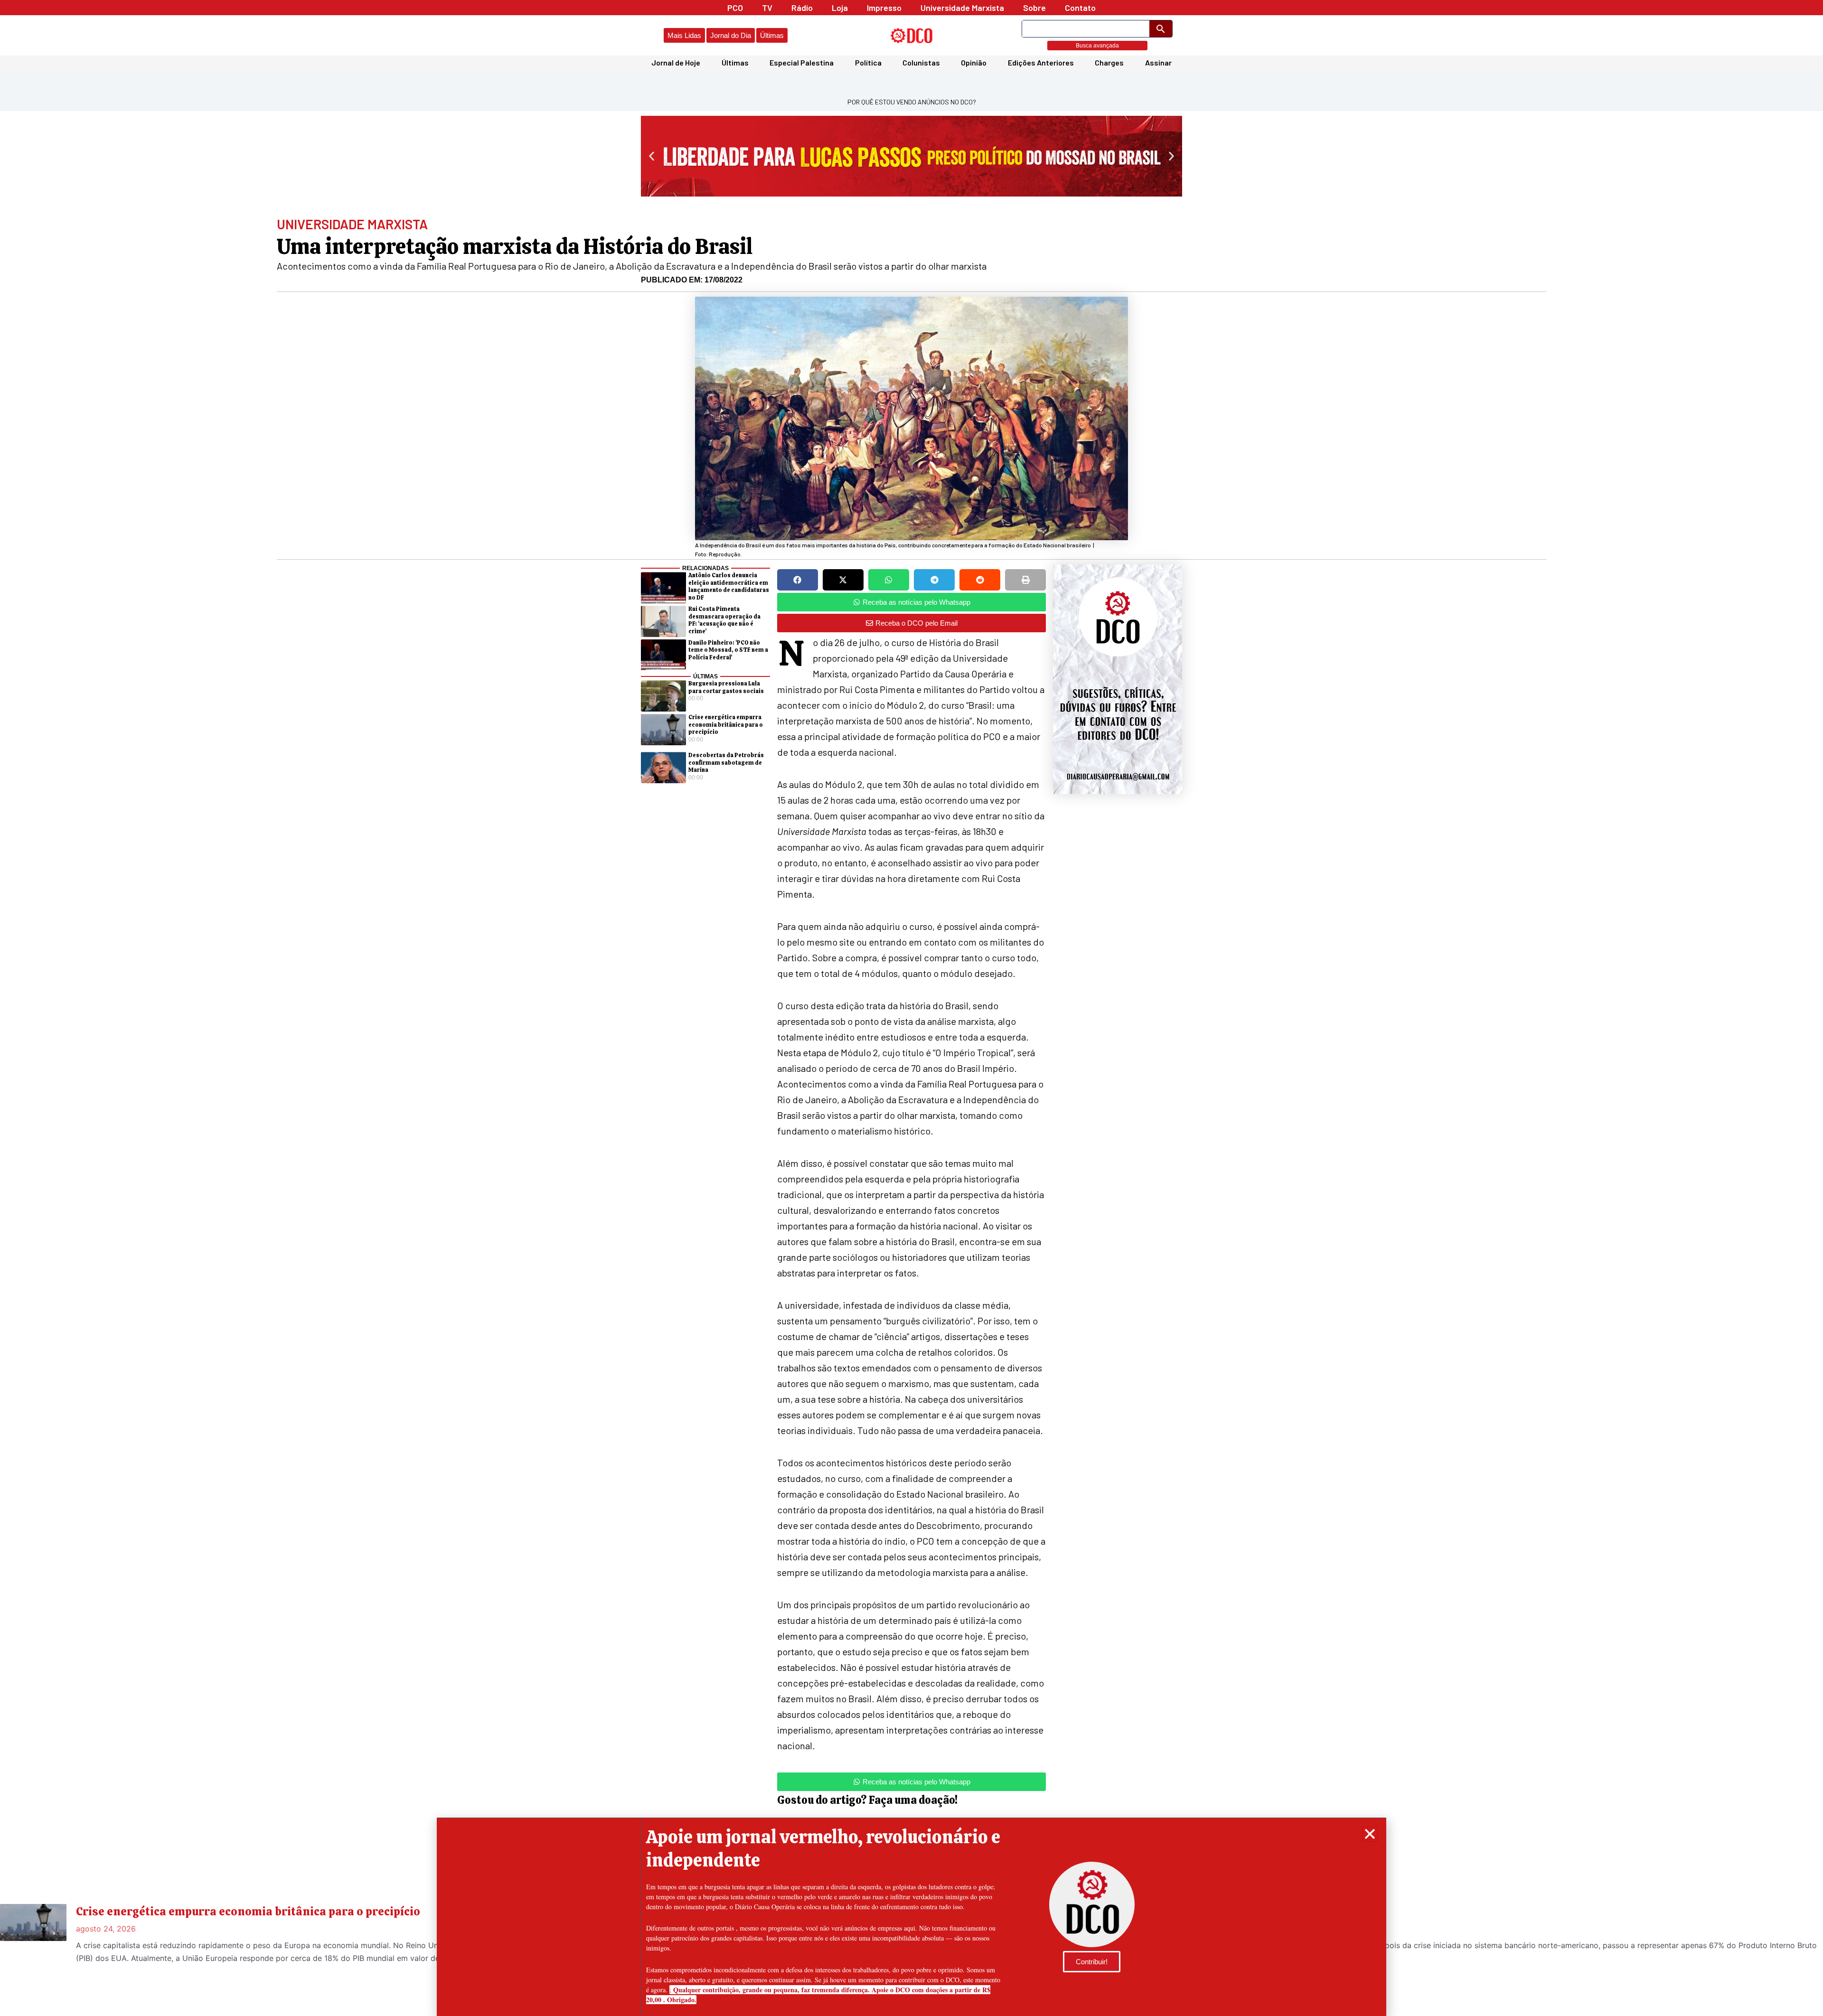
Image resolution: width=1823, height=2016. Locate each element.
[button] (1370, 1834)
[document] (911, 1008)
